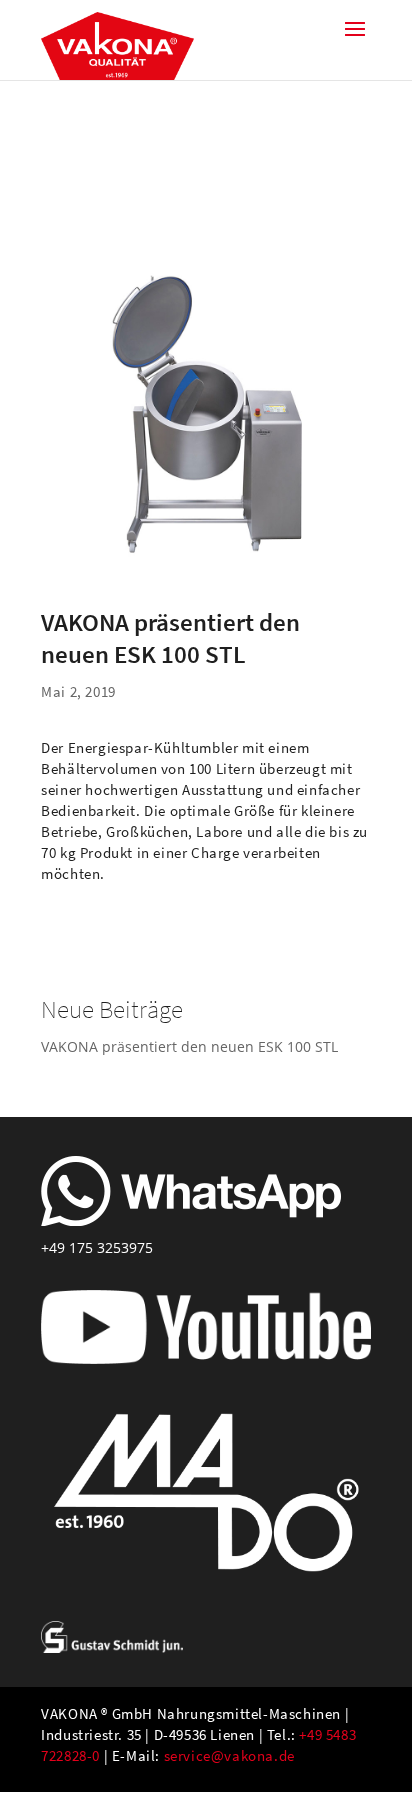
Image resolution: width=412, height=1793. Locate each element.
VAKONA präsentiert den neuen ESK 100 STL (189, 1046)
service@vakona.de (229, 1755)
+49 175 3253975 (97, 1247)
